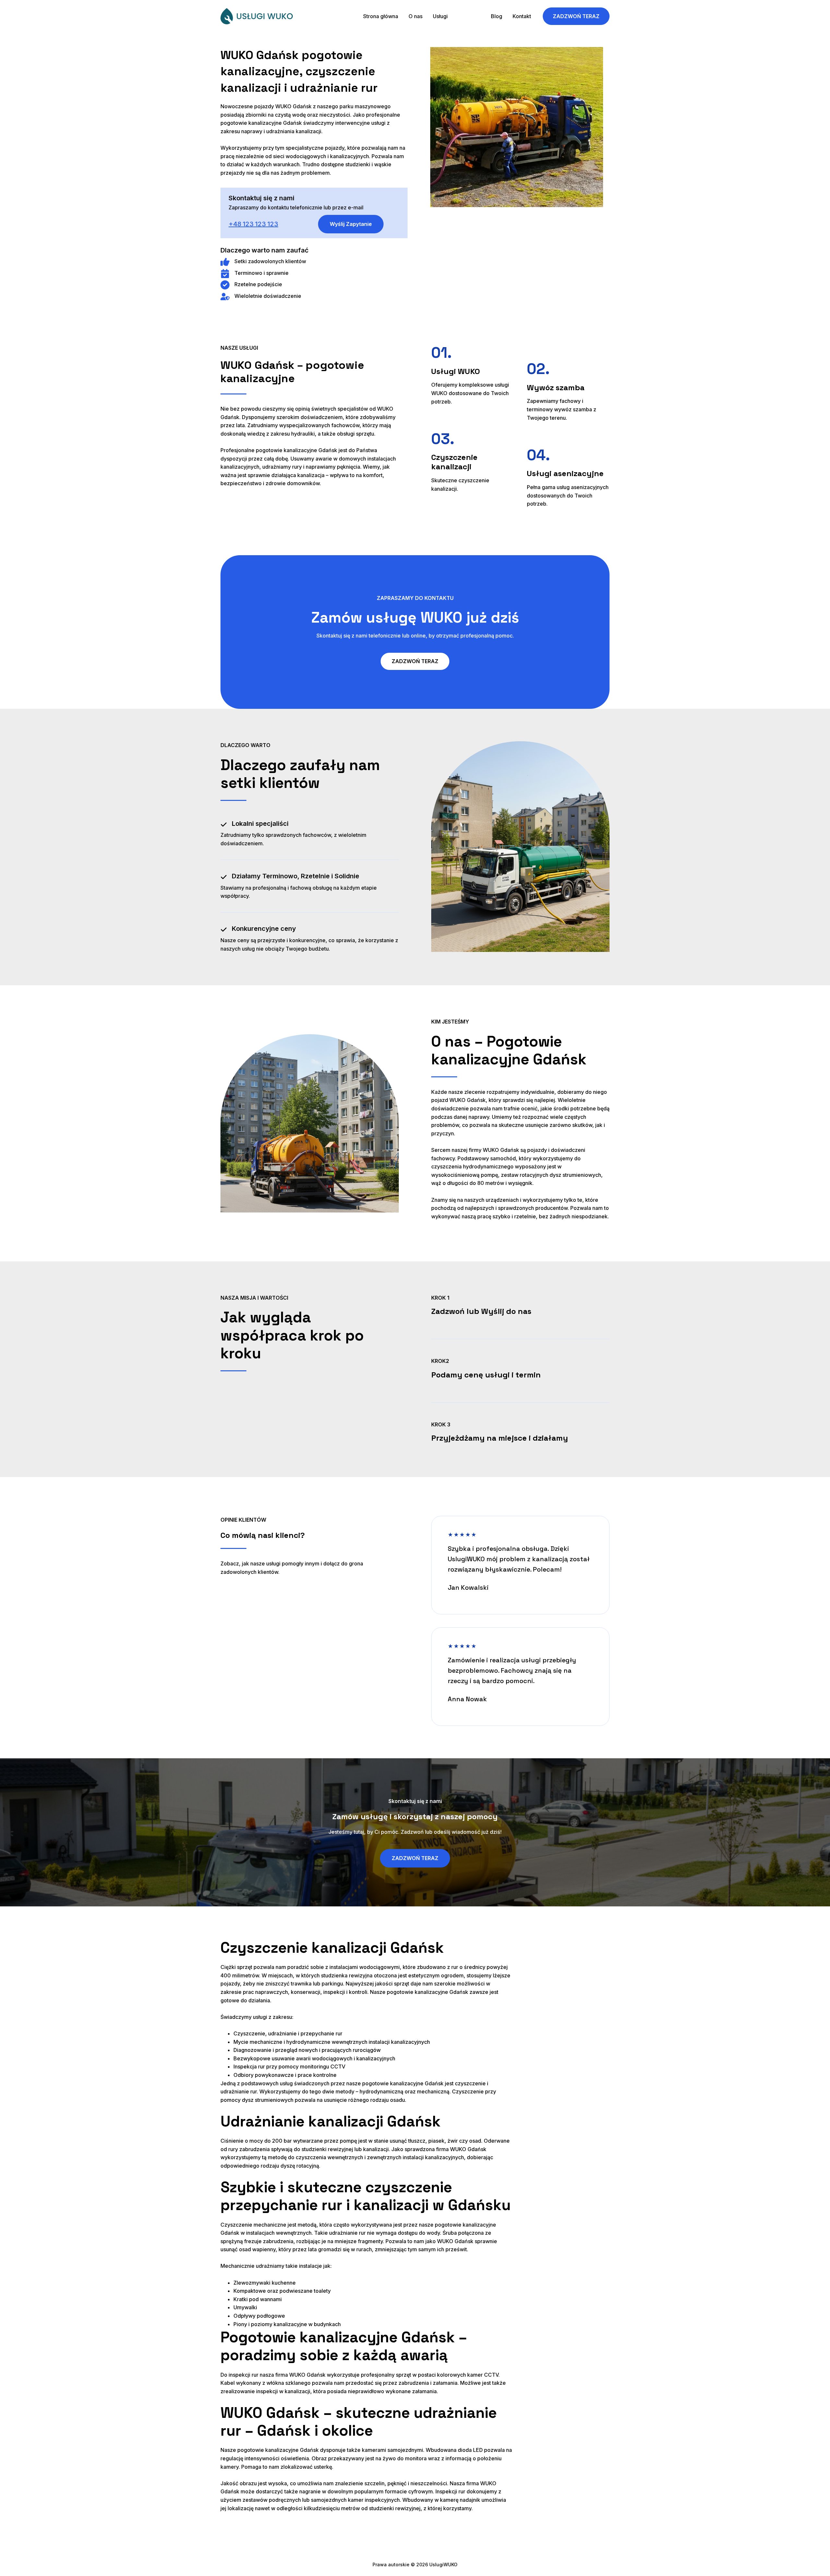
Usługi (440, 16)
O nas (415, 16)
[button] (477, 16)
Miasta (466, 16)
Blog (497, 16)
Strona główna (381, 16)
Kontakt (522, 16)
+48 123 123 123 (253, 224)
